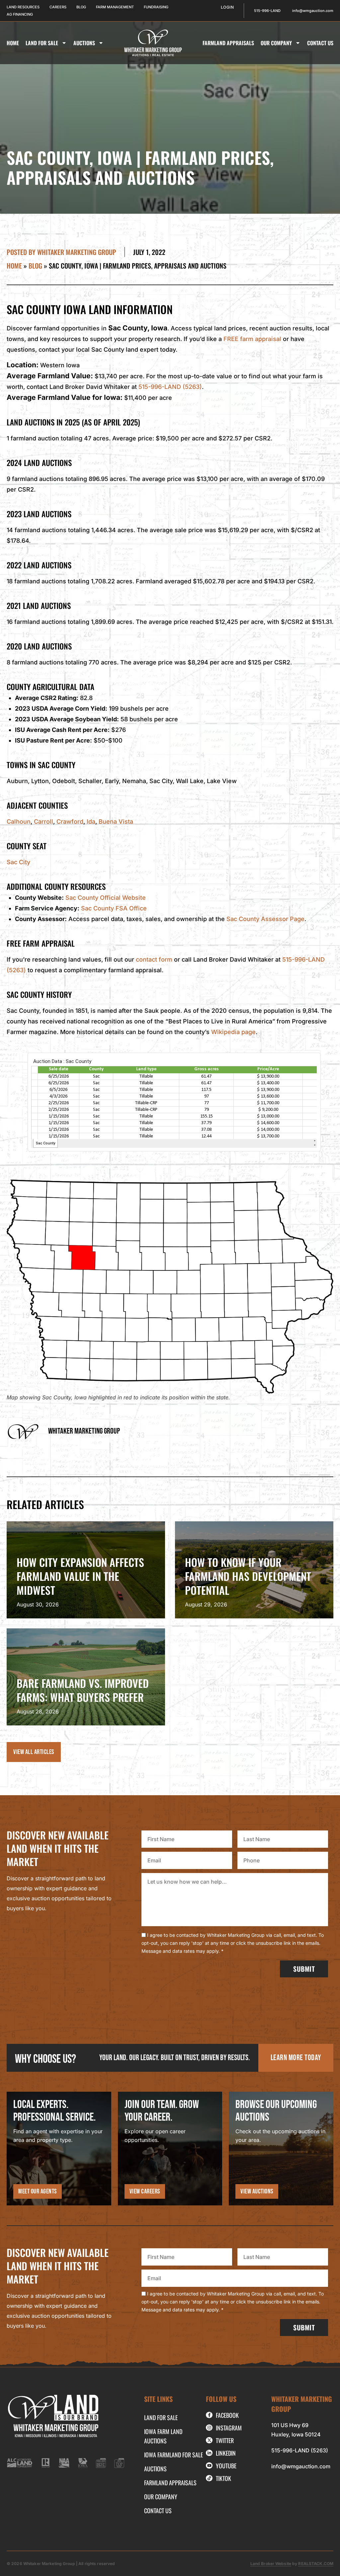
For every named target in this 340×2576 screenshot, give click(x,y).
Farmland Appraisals (228, 43)
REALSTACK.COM (316, 2564)
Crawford (70, 821)
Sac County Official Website (106, 898)
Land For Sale (42, 43)
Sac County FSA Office (114, 908)
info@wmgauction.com (301, 2466)
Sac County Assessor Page (265, 919)
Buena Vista (116, 821)
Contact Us (320, 43)
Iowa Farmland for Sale (173, 2455)
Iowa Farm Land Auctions (163, 2436)
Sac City (18, 862)
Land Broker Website (271, 2564)
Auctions (84, 43)
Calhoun (19, 821)
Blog (35, 266)
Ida (91, 821)
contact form (154, 959)
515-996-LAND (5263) (170, 387)
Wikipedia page (233, 1032)
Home (13, 43)
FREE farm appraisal (252, 339)
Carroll (43, 821)
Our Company (276, 43)
